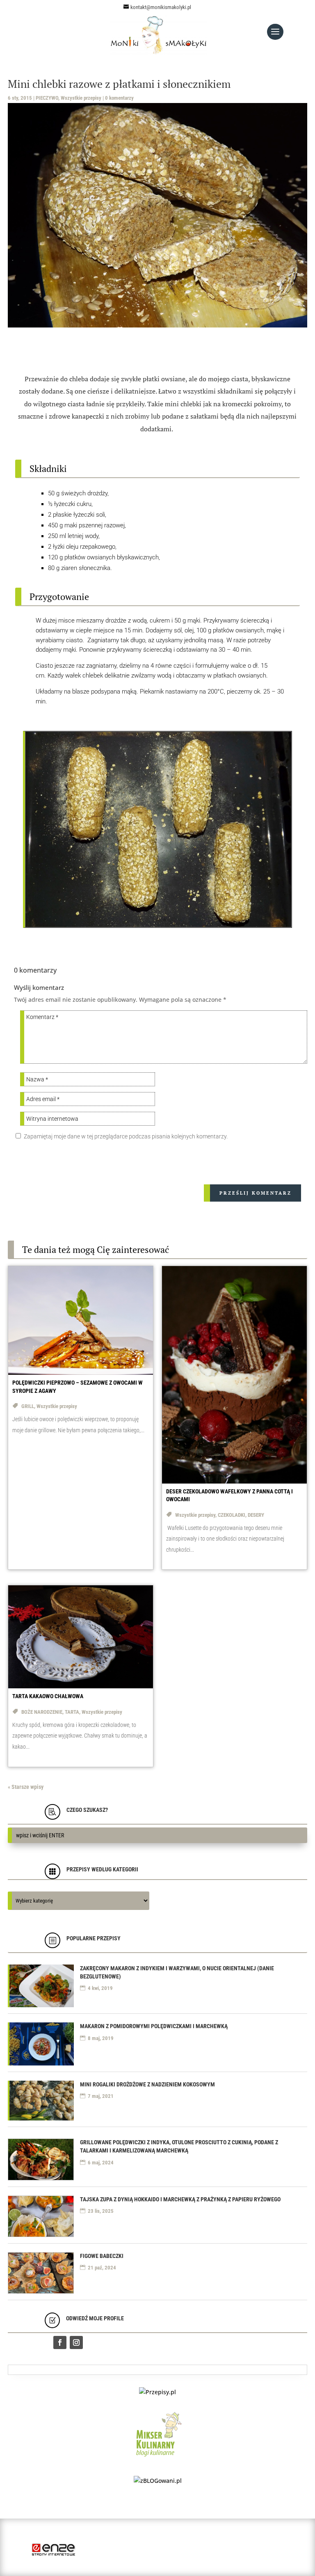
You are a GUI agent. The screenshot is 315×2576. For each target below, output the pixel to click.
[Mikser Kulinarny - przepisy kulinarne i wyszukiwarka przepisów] (158, 2458)
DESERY (256, 1515)
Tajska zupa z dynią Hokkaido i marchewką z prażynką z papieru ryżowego (180, 2199)
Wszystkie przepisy (81, 98)
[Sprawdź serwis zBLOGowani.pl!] (158, 2481)
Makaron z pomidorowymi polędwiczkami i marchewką (154, 2026)
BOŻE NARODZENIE (42, 1712)
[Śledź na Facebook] (60, 2342)
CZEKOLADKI (232, 1515)
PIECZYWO (47, 98)
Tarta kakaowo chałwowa (48, 1696)
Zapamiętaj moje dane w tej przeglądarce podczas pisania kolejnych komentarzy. (126, 1136)
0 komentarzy (119, 98)
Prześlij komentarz (256, 1193)
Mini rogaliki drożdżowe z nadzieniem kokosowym (147, 2084)
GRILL (28, 1406)
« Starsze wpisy (26, 1787)
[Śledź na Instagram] (76, 2342)
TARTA (72, 1712)
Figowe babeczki (102, 2256)
